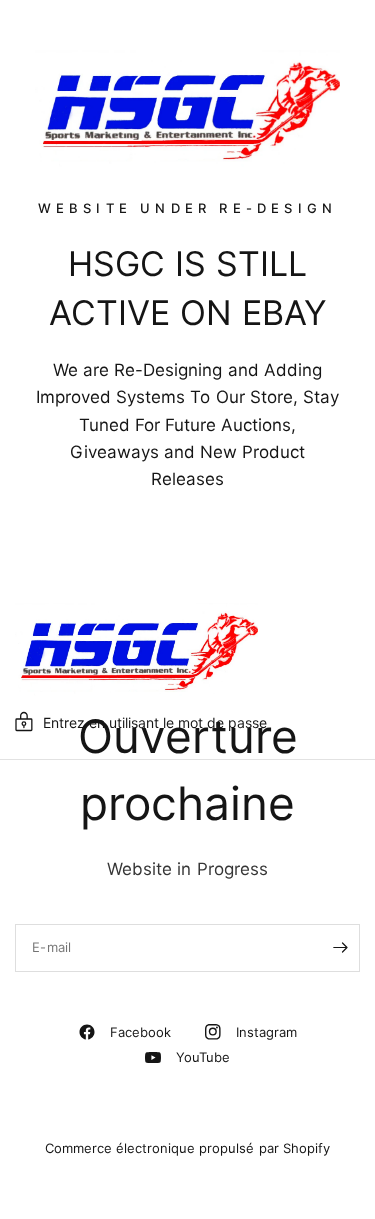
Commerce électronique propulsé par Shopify (187, 1148)
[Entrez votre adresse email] (340, 948)
